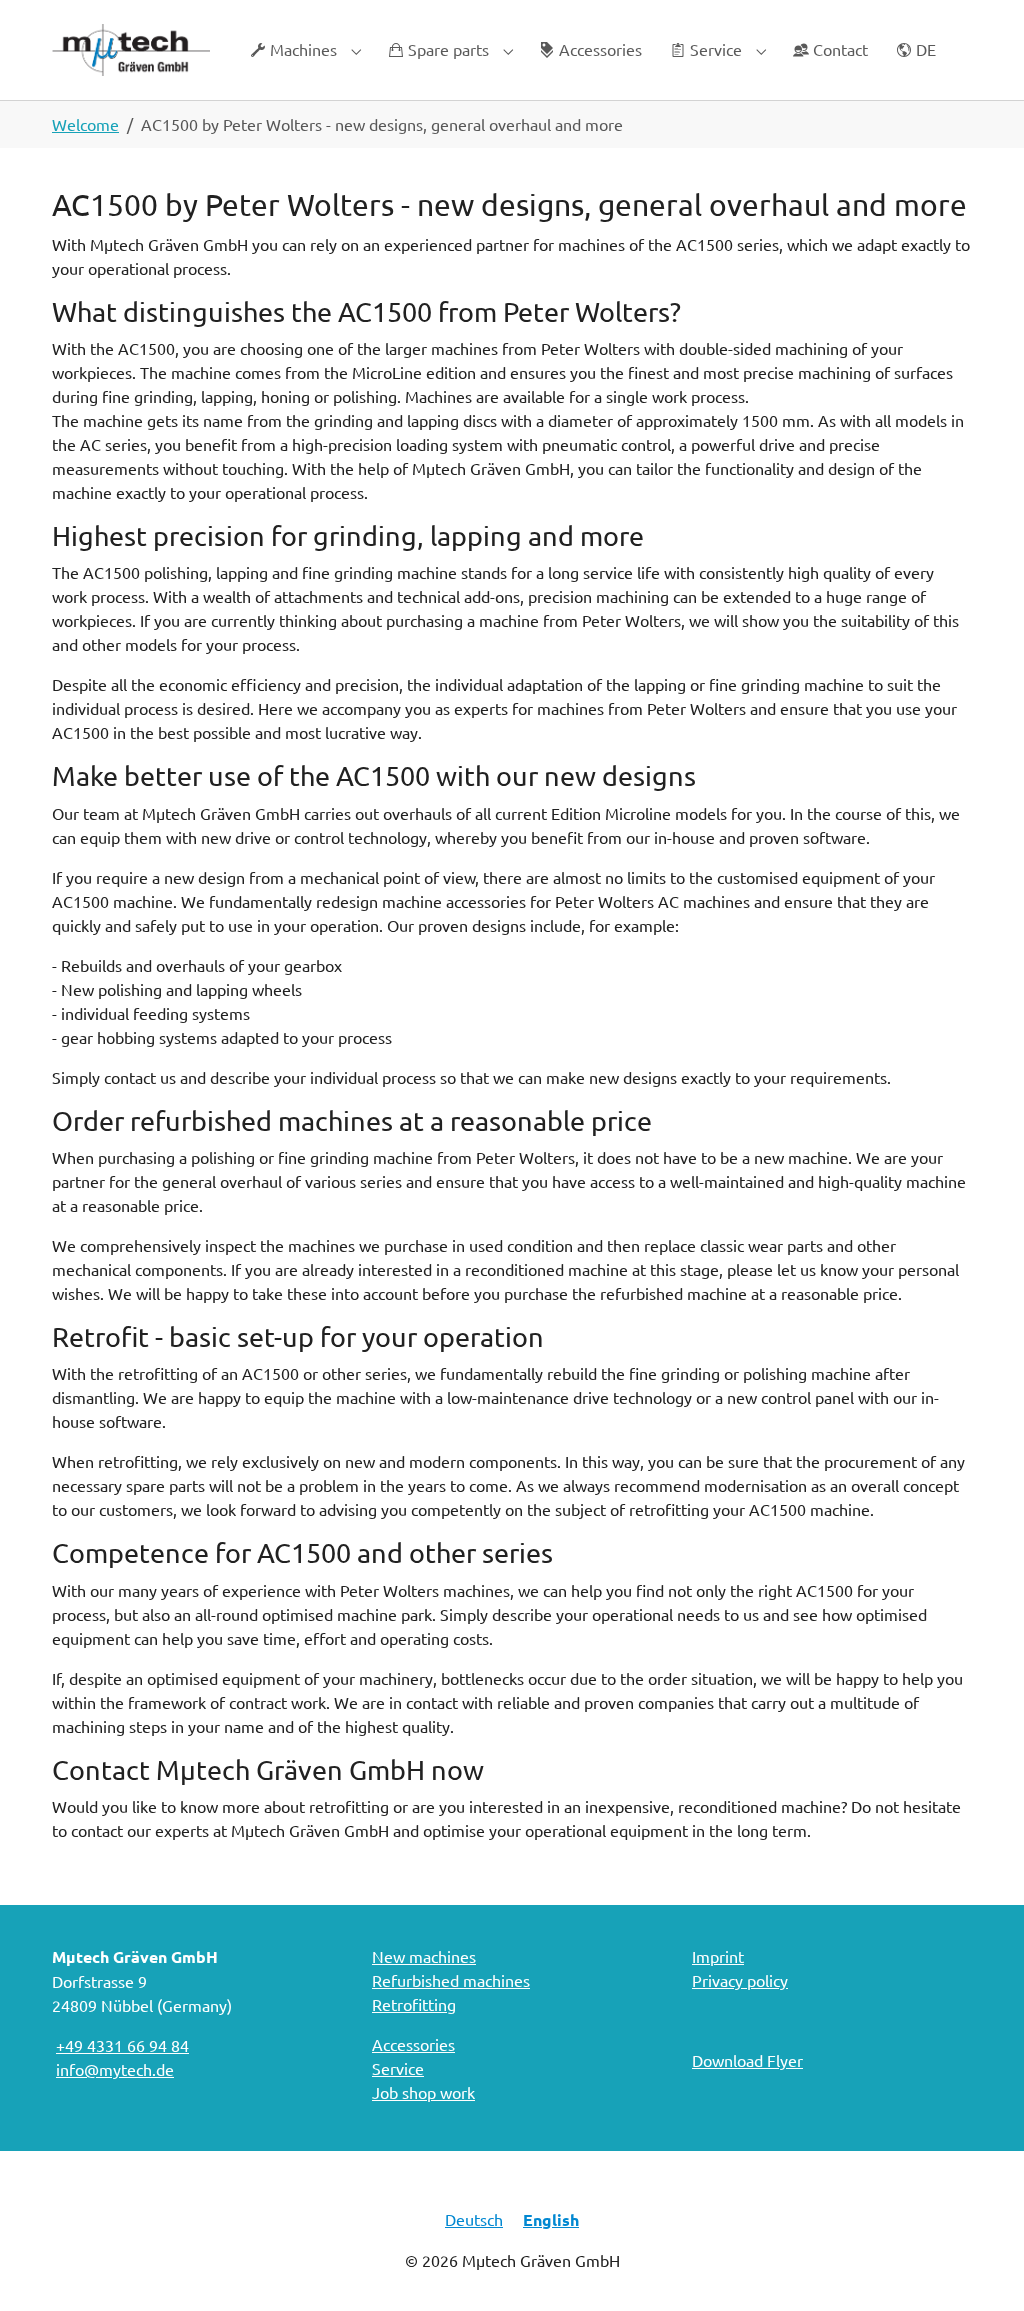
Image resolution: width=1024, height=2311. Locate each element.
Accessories (413, 2044)
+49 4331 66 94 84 (122, 2045)
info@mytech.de (115, 2069)
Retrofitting (414, 2004)
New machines (424, 1956)
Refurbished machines (451, 1980)
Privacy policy (740, 1980)
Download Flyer (747, 2060)
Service (398, 2068)
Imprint (718, 1956)
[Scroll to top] (980, 2267)
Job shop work (423, 2092)
